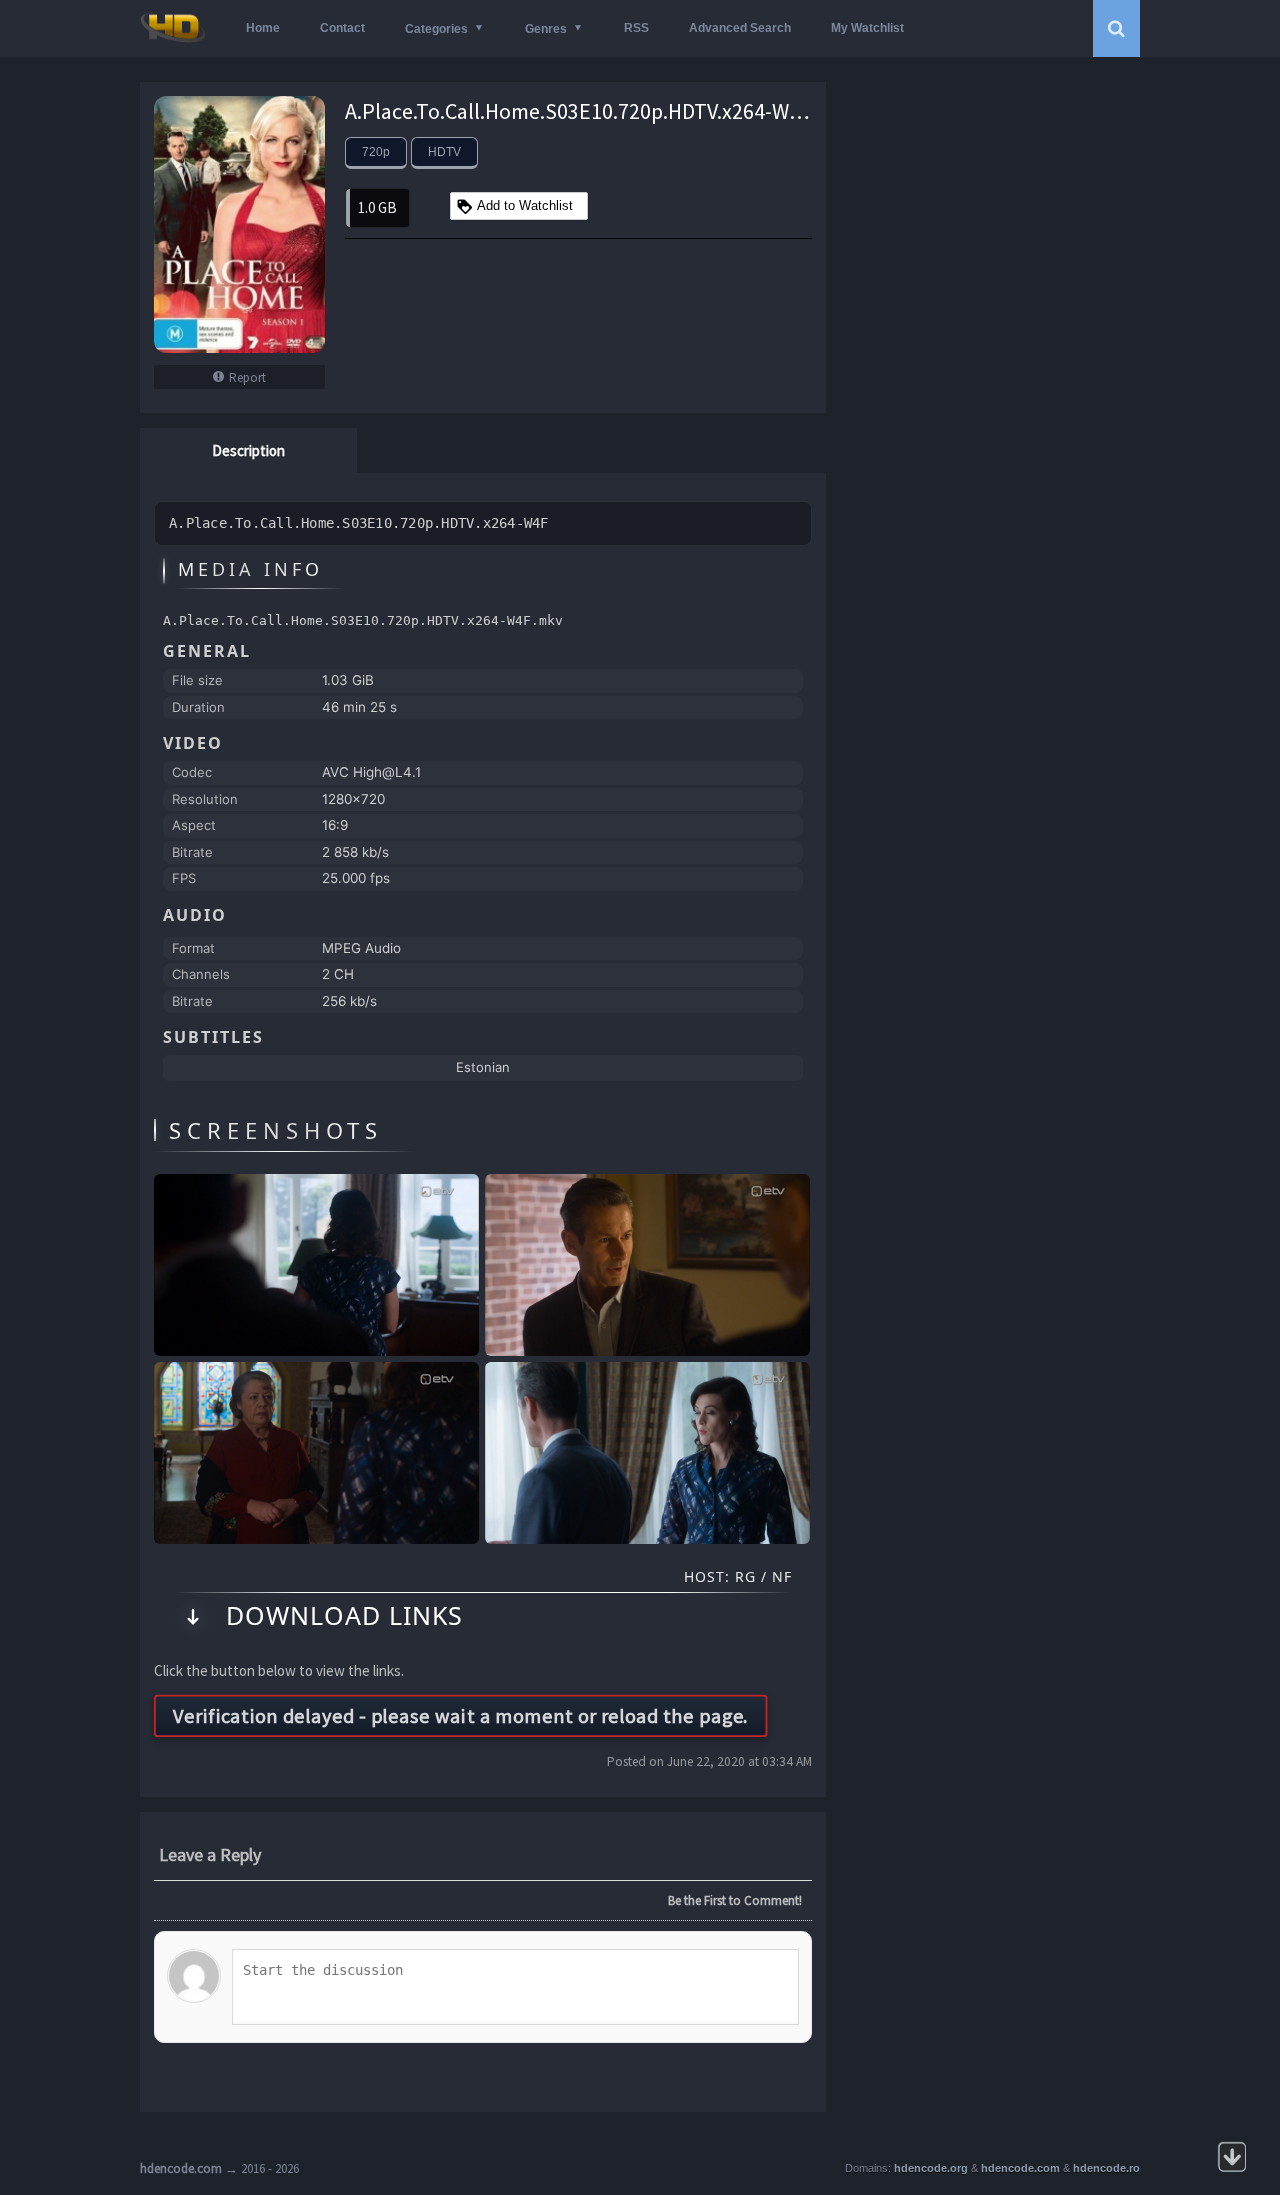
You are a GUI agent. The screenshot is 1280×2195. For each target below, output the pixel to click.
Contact (342, 28)
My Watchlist (867, 28)
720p (376, 152)
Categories (436, 29)
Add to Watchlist (525, 205)
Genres (546, 29)
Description (248, 450)
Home (263, 28)
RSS (636, 28)
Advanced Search (740, 28)
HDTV (444, 152)
